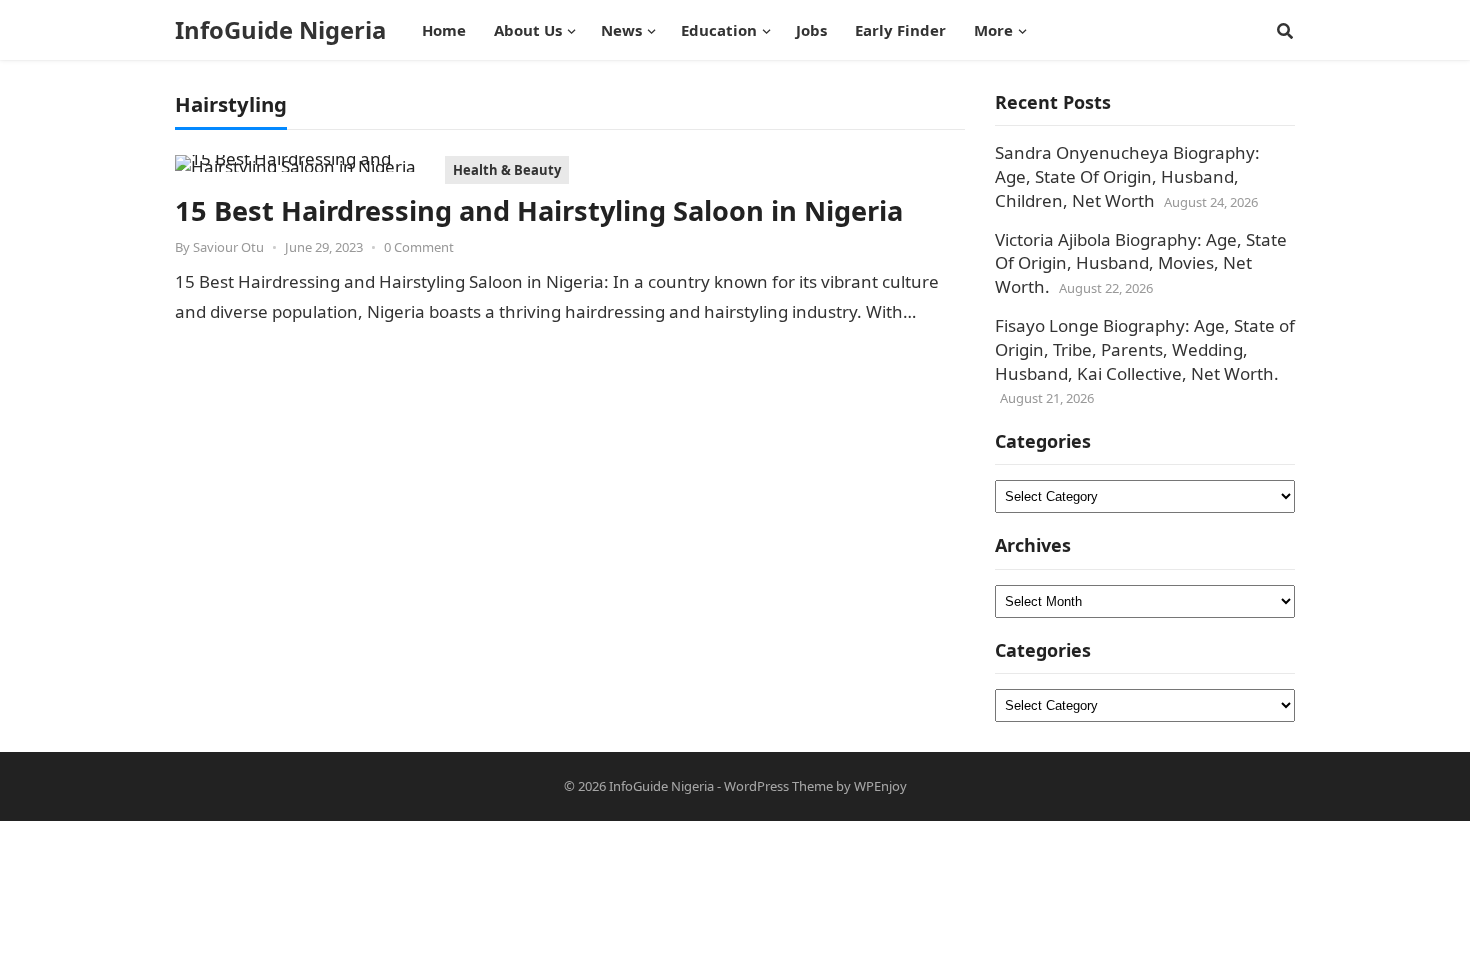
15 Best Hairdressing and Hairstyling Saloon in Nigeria (539, 210)
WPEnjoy (880, 786)
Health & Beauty (507, 170)
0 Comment (419, 247)
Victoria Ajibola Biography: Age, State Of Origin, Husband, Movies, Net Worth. (1141, 263)
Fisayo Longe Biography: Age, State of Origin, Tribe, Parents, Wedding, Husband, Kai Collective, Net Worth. (1145, 349)
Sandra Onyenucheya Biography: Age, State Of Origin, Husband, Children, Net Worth (1127, 176)
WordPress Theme (778, 786)
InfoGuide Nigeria (280, 30)
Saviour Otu (228, 247)
